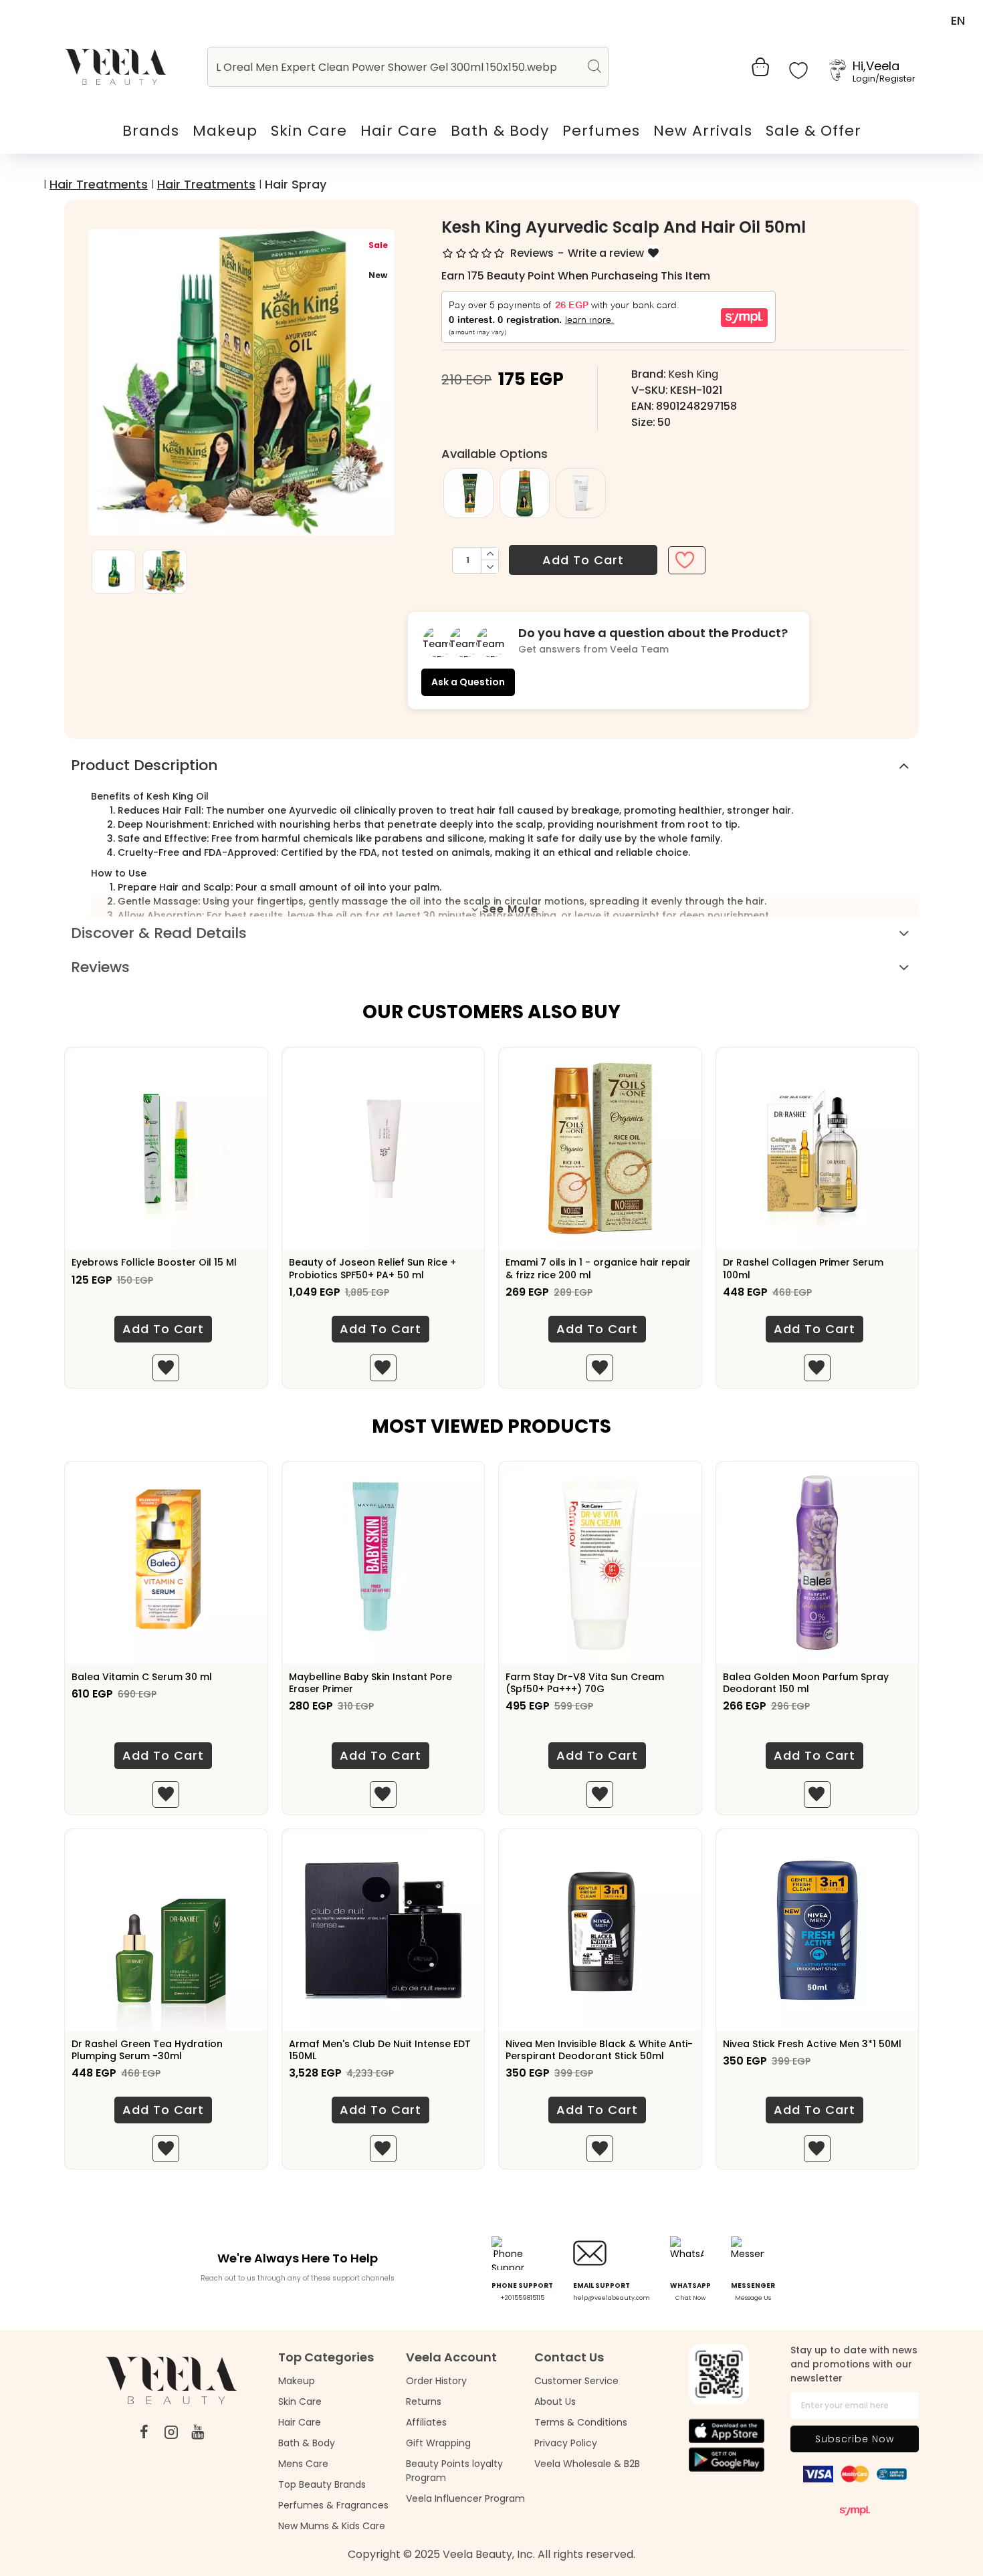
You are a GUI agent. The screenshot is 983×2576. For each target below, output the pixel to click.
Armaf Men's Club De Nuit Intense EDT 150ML (380, 2050)
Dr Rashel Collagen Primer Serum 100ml (803, 1268)
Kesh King (693, 374)
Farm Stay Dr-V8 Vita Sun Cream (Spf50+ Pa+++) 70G (585, 1683)
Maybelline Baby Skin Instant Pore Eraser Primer (370, 1683)
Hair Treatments (99, 184)
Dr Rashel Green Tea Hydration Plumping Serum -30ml (147, 2050)
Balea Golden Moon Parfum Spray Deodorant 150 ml (806, 1683)
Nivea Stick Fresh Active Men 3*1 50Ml (812, 2044)
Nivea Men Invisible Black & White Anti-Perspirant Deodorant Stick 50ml (599, 2050)
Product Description (144, 765)
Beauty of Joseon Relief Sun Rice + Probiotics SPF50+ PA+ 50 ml (372, 1268)
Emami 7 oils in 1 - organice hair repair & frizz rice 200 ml (598, 1268)
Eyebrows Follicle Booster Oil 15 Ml (154, 1262)
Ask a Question (468, 682)
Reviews (100, 967)
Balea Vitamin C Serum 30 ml (142, 1677)
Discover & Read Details (159, 933)
